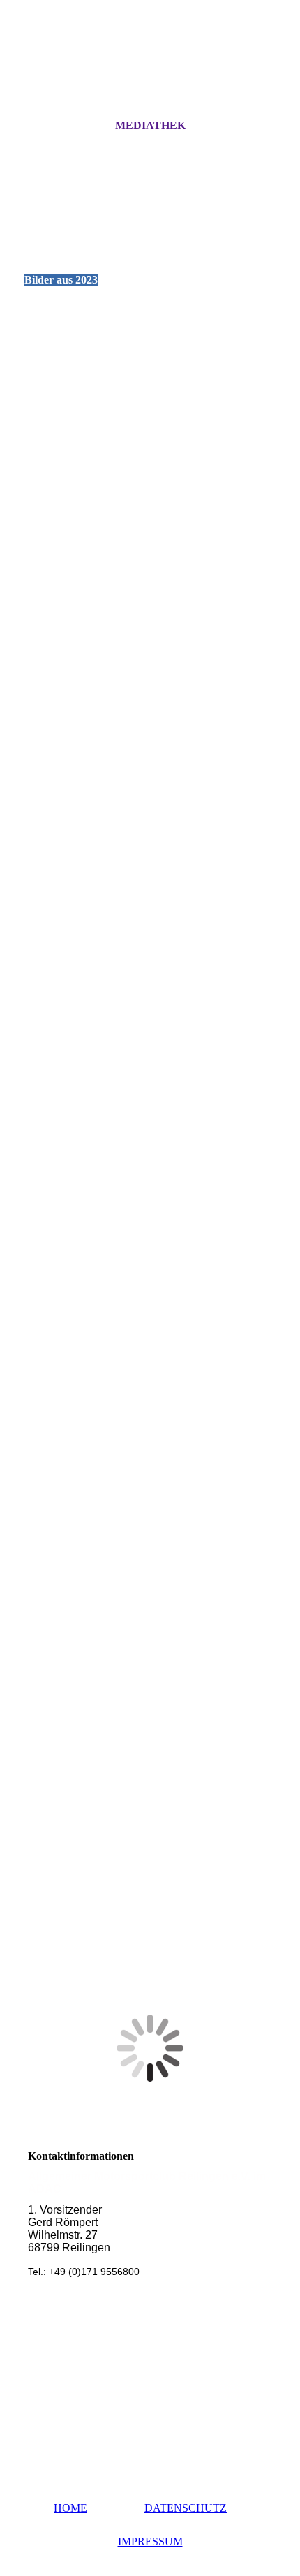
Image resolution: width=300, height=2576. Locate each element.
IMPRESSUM (150, 2541)
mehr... (39, 1884)
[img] (150, 72)
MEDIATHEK (150, 125)
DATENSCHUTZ (186, 2508)
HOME (70, 2508)
